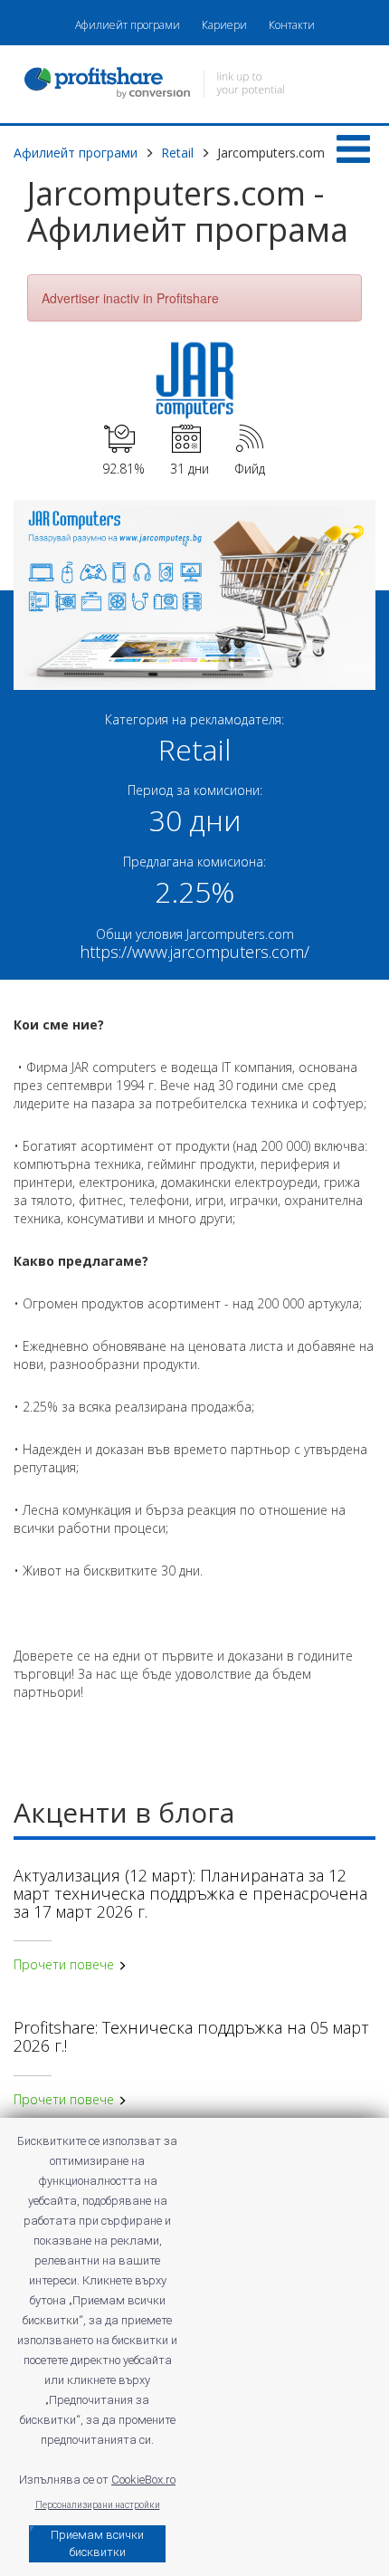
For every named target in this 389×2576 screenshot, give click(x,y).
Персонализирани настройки (98, 2505)
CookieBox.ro (143, 2480)
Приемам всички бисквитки (97, 2543)
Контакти (292, 25)
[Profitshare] (194, 85)
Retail (177, 153)
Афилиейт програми (128, 25)
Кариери (224, 25)
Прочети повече (66, 1964)
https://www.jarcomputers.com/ (194, 952)
